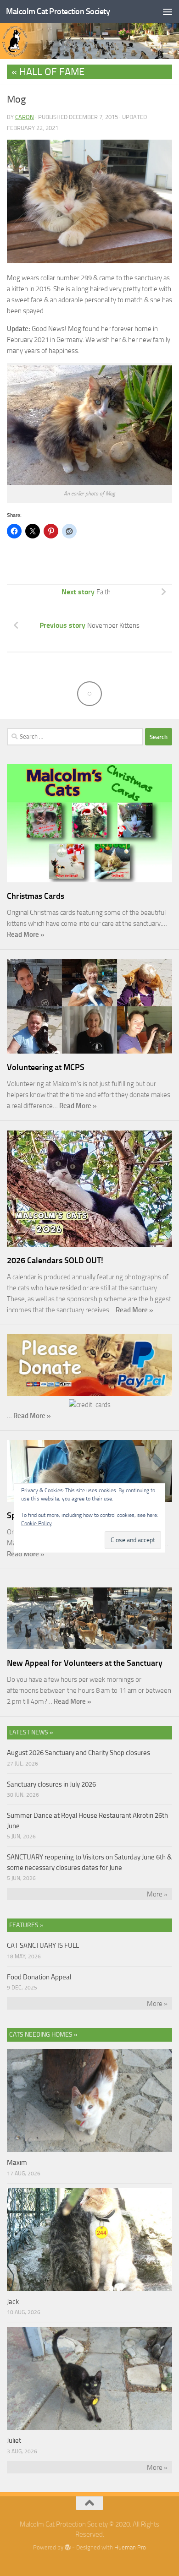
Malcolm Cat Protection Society (58, 11)
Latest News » (31, 1732)
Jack (13, 2302)
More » (157, 1894)
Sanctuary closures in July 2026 (51, 1784)
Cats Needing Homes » (43, 2035)
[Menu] (168, 11)
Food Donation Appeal (39, 1977)
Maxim (17, 2163)
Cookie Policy (36, 1523)
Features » (26, 1925)
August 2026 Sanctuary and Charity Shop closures (78, 1753)
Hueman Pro (130, 2547)
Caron (25, 117)
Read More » (26, 935)
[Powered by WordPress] (68, 2547)
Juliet (14, 2440)
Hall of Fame (52, 72)
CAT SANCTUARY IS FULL (43, 1946)
